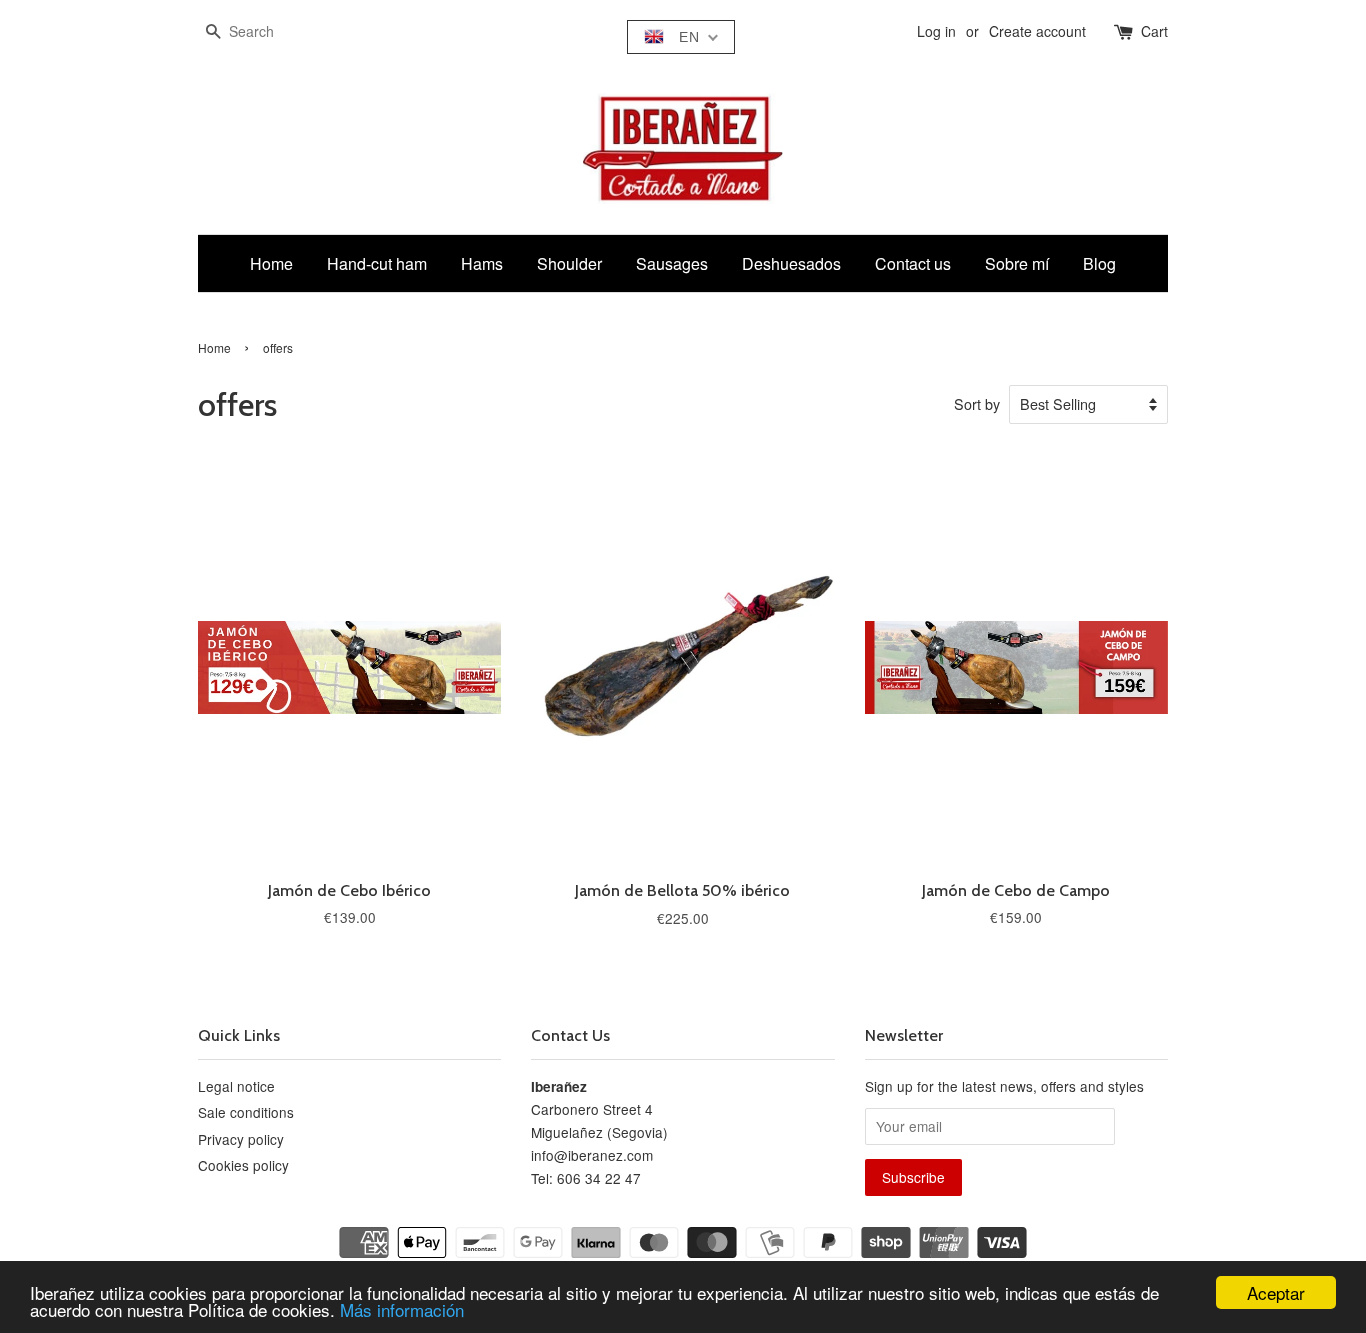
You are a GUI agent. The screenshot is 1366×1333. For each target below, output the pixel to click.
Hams (482, 263)
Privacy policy (241, 1139)
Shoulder (569, 263)
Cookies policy (243, 1165)
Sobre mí (1017, 263)
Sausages (672, 263)
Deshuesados (791, 263)
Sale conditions (246, 1112)
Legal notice (236, 1086)
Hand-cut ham (377, 263)
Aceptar (1276, 1292)
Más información (402, 1309)
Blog (1099, 263)
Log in (936, 31)
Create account (1037, 31)
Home (271, 263)
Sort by (977, 403)
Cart (1154, 31)
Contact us (913, 263)
